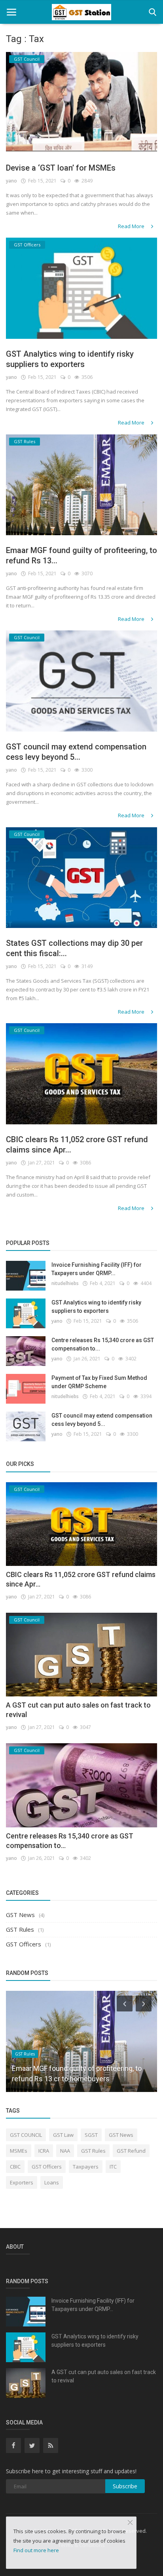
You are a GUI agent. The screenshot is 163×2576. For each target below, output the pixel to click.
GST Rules (20, 1929)
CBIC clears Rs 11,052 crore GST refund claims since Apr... (77, 1145)
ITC (113, 2167)
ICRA (44, 2151)
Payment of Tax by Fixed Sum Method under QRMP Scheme (99, 1382)
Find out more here (36, 2550)
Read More (132, 226)
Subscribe (125, 2486)
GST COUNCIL (26, 2135)
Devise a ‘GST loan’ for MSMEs (61, 168)
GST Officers (24, 1944)
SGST (91, 2135)
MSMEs (19, 2151)
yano (11, 181)
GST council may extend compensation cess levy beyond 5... (76, 752)
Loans (52, 2182)
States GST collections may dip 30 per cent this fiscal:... (74, 948)
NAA (65, 2151)
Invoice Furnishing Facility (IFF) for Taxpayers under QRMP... (97, 1269)
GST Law (63, 2135)
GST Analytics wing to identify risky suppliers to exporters (70, 359)
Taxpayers (86, 2167)
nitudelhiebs (65, 1283)
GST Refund (131, 2151)
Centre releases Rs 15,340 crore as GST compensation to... (103, 1344)
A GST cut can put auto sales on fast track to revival (104, 2376)
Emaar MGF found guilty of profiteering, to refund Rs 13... (81, 555)
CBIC (15, 2167)
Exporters (22, 2182)
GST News (20, 1915)
